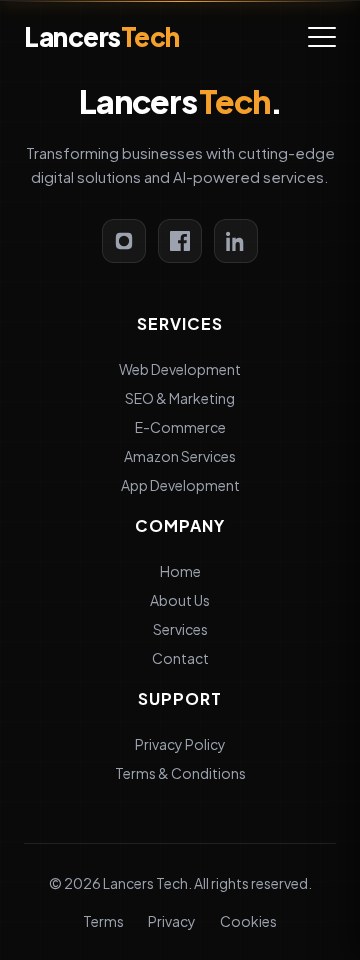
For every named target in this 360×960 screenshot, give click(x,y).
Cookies (248, 921)
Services (180, 629)
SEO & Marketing (180, 398)
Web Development (180, 369)
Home (180, 571)
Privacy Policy (180, 744)
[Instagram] (124, 241)
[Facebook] (180, 241)
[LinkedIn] (236, 241)
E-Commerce (180, 427)
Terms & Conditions (180, 773)
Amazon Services (180, 456)
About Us (180, 600)
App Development (180, 485)
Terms (103, 921)
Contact (180, 658)
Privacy (172, 921)
